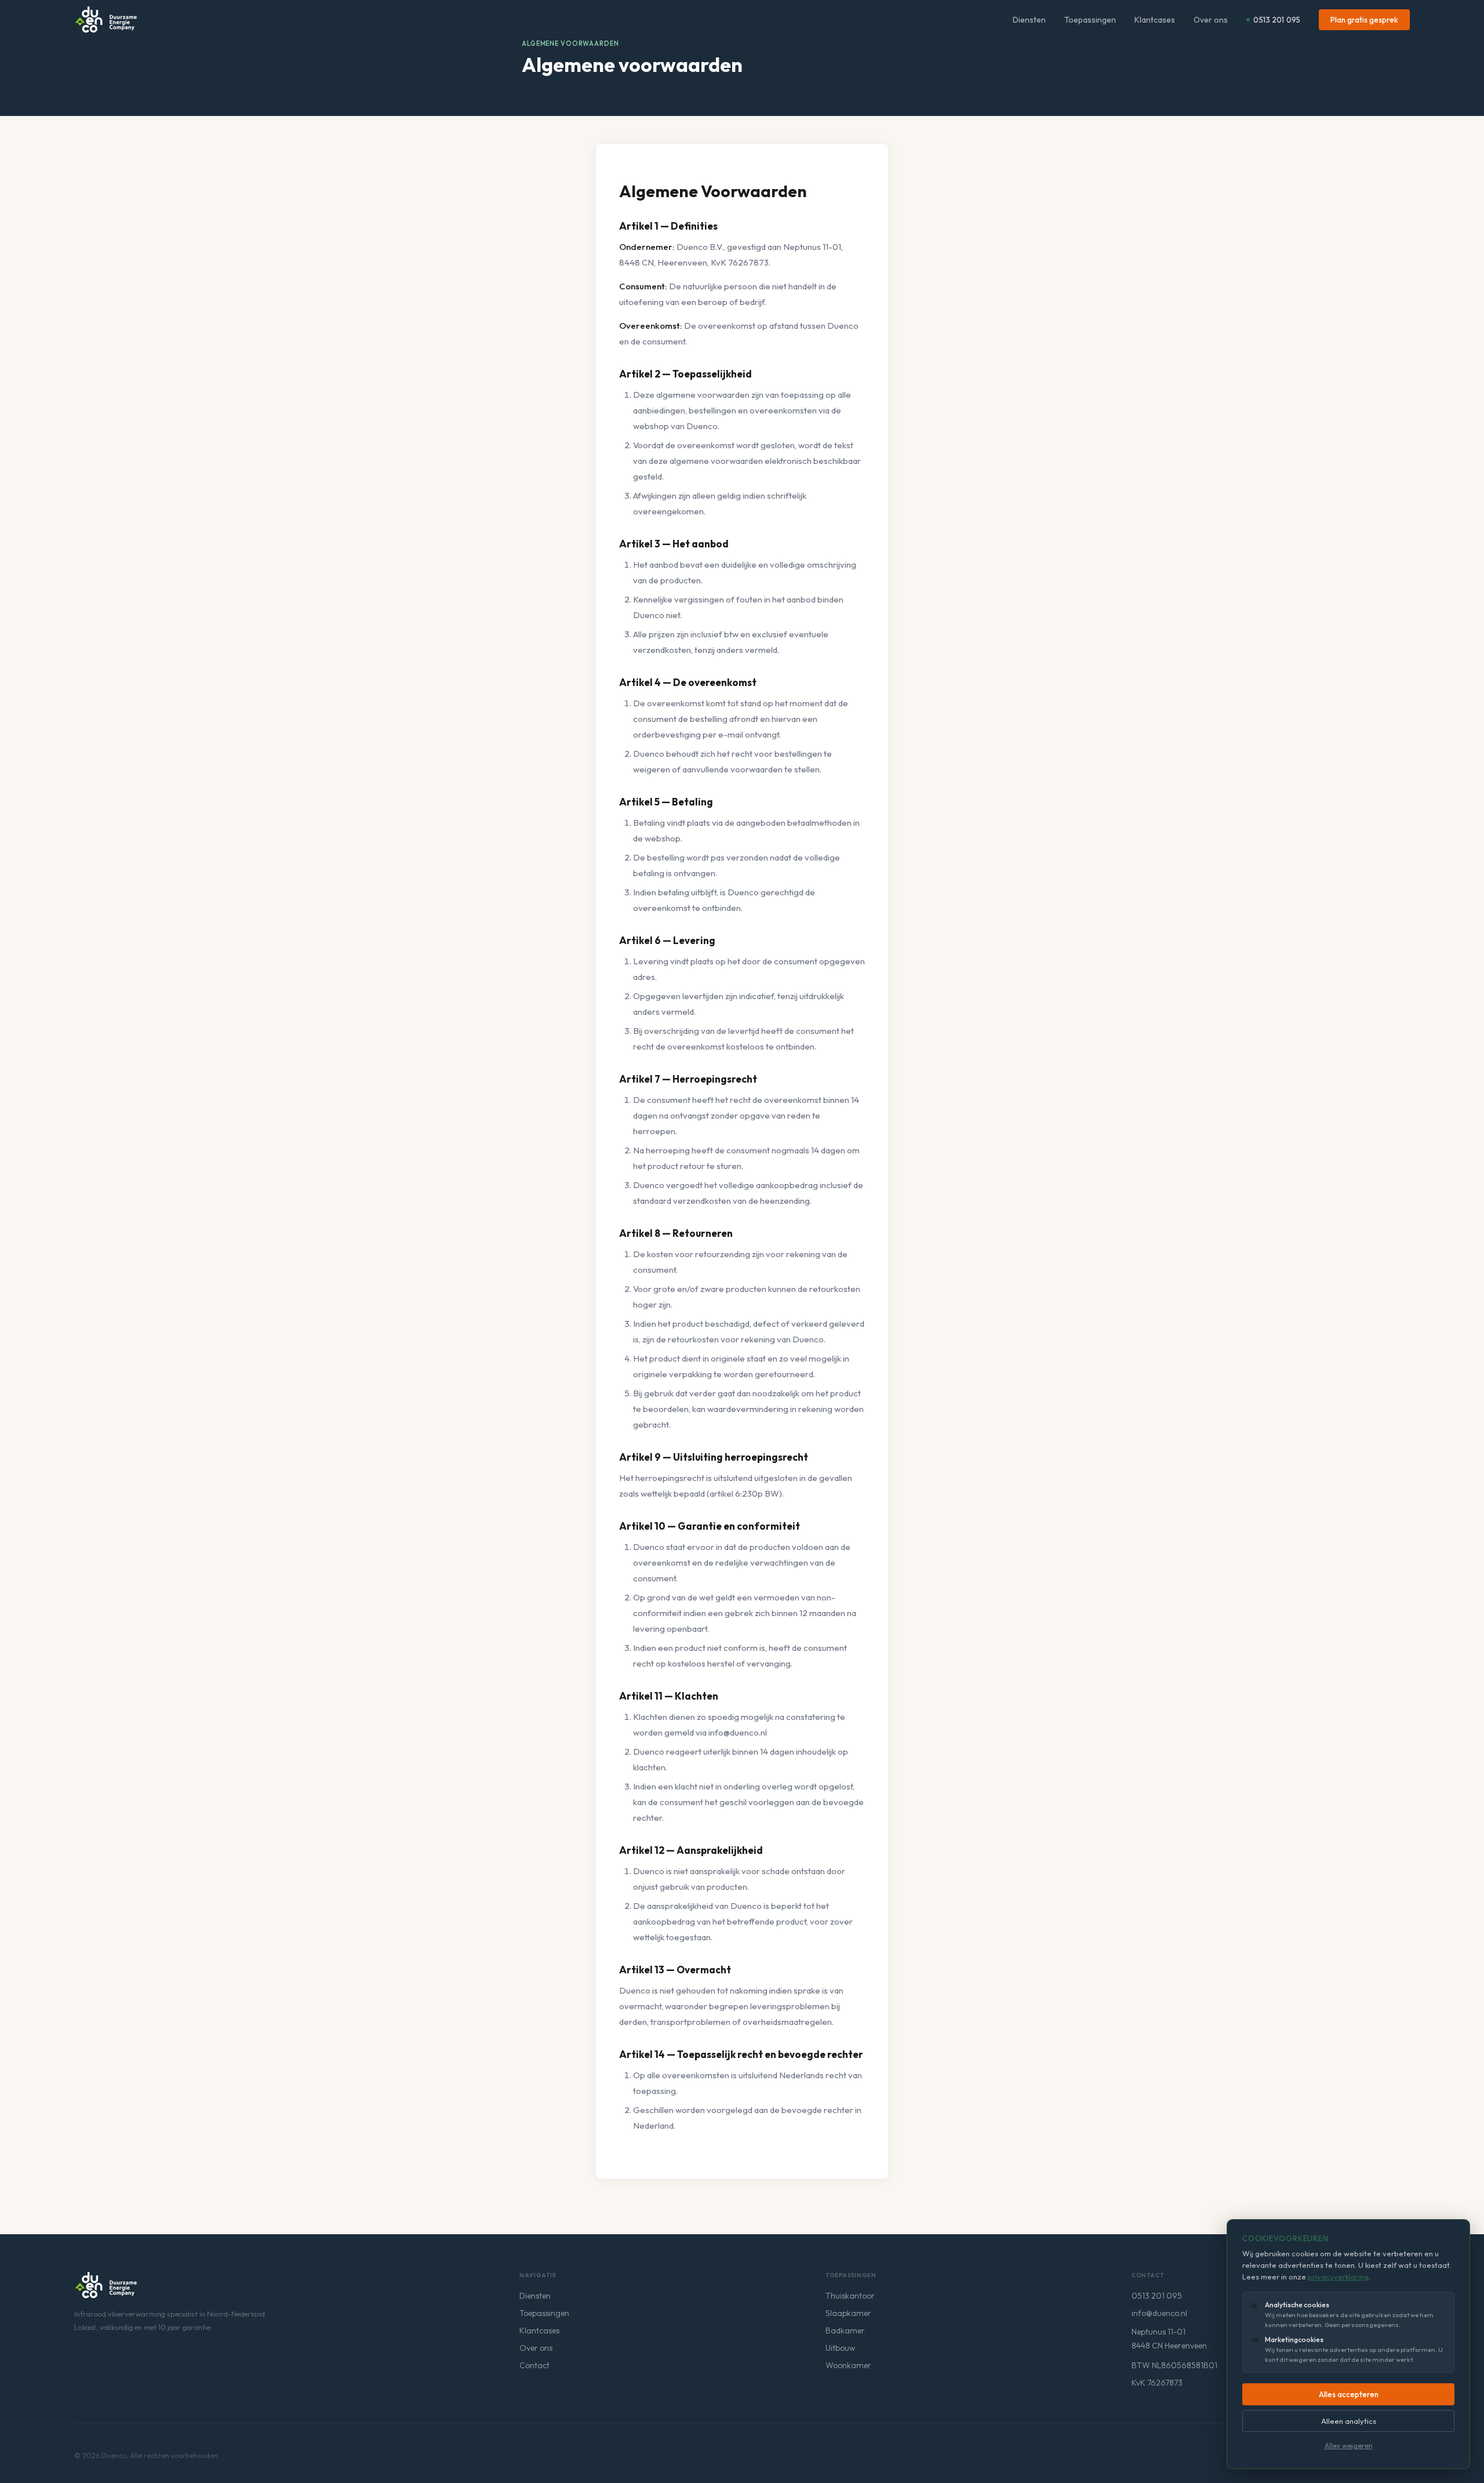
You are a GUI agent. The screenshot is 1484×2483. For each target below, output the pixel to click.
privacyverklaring (1338, 2277)
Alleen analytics (1349, 2421)
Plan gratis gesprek (1364, 20)
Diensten (1029, 20)
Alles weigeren (1349, 2446)
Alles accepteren (1349, 2394)
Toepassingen (1090, 20)
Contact (534, 2365)
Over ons (1211, 20)
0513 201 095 (1277, 20)
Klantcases (1155, 20)
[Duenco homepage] (106, 2285)
